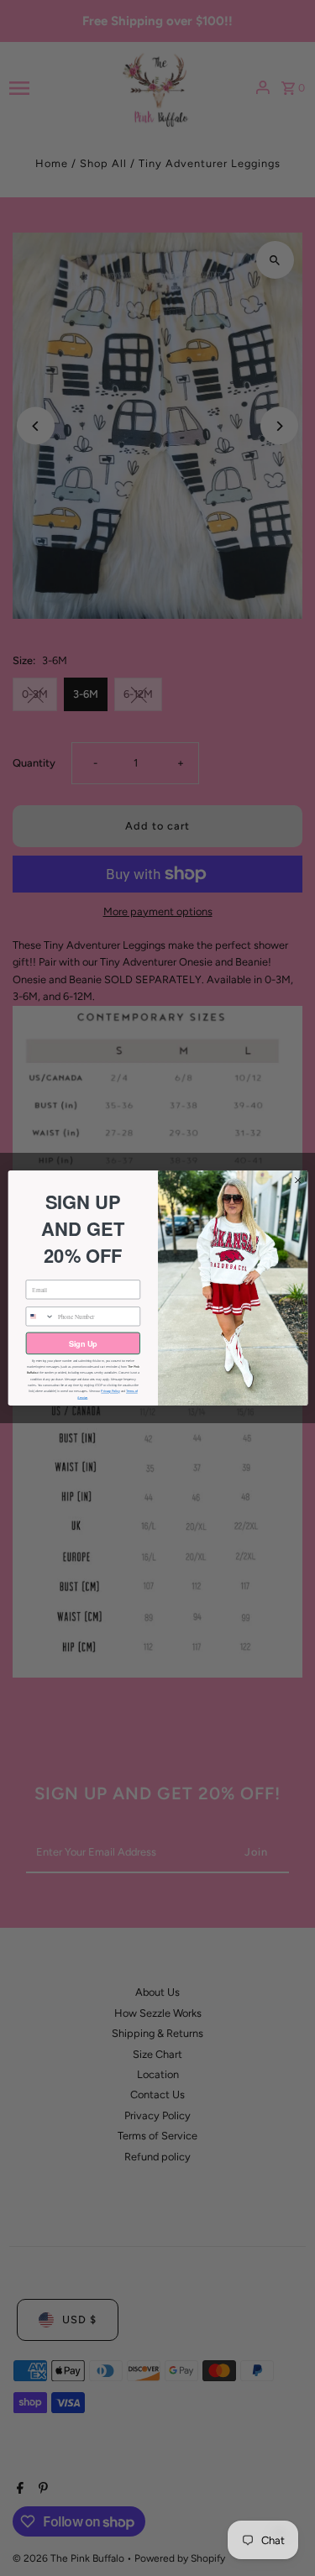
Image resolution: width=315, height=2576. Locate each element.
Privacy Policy (110, 1391)
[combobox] (40, 1317)
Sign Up (82, 1343)
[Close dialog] (297, 1181)
